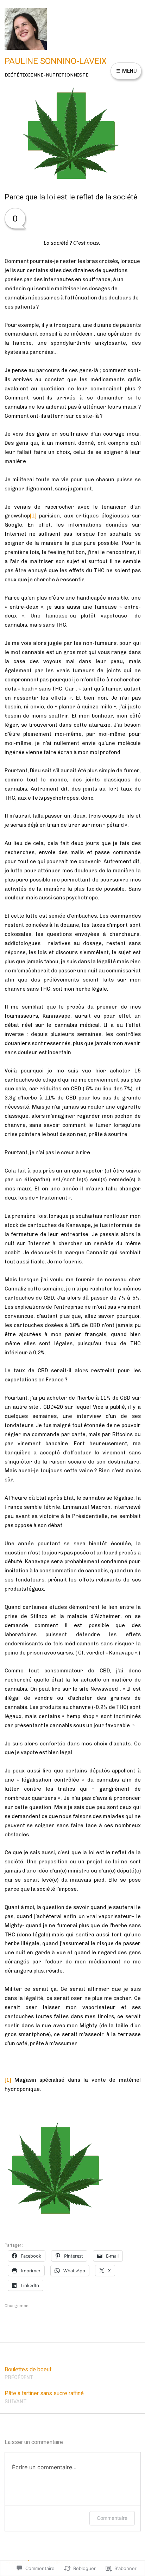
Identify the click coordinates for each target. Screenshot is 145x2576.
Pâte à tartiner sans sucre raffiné (45, 2397)
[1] (33, 516)
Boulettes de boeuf (29, 2373)
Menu (129, 71)
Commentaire (112, 2518)
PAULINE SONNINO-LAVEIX (56, 61)
